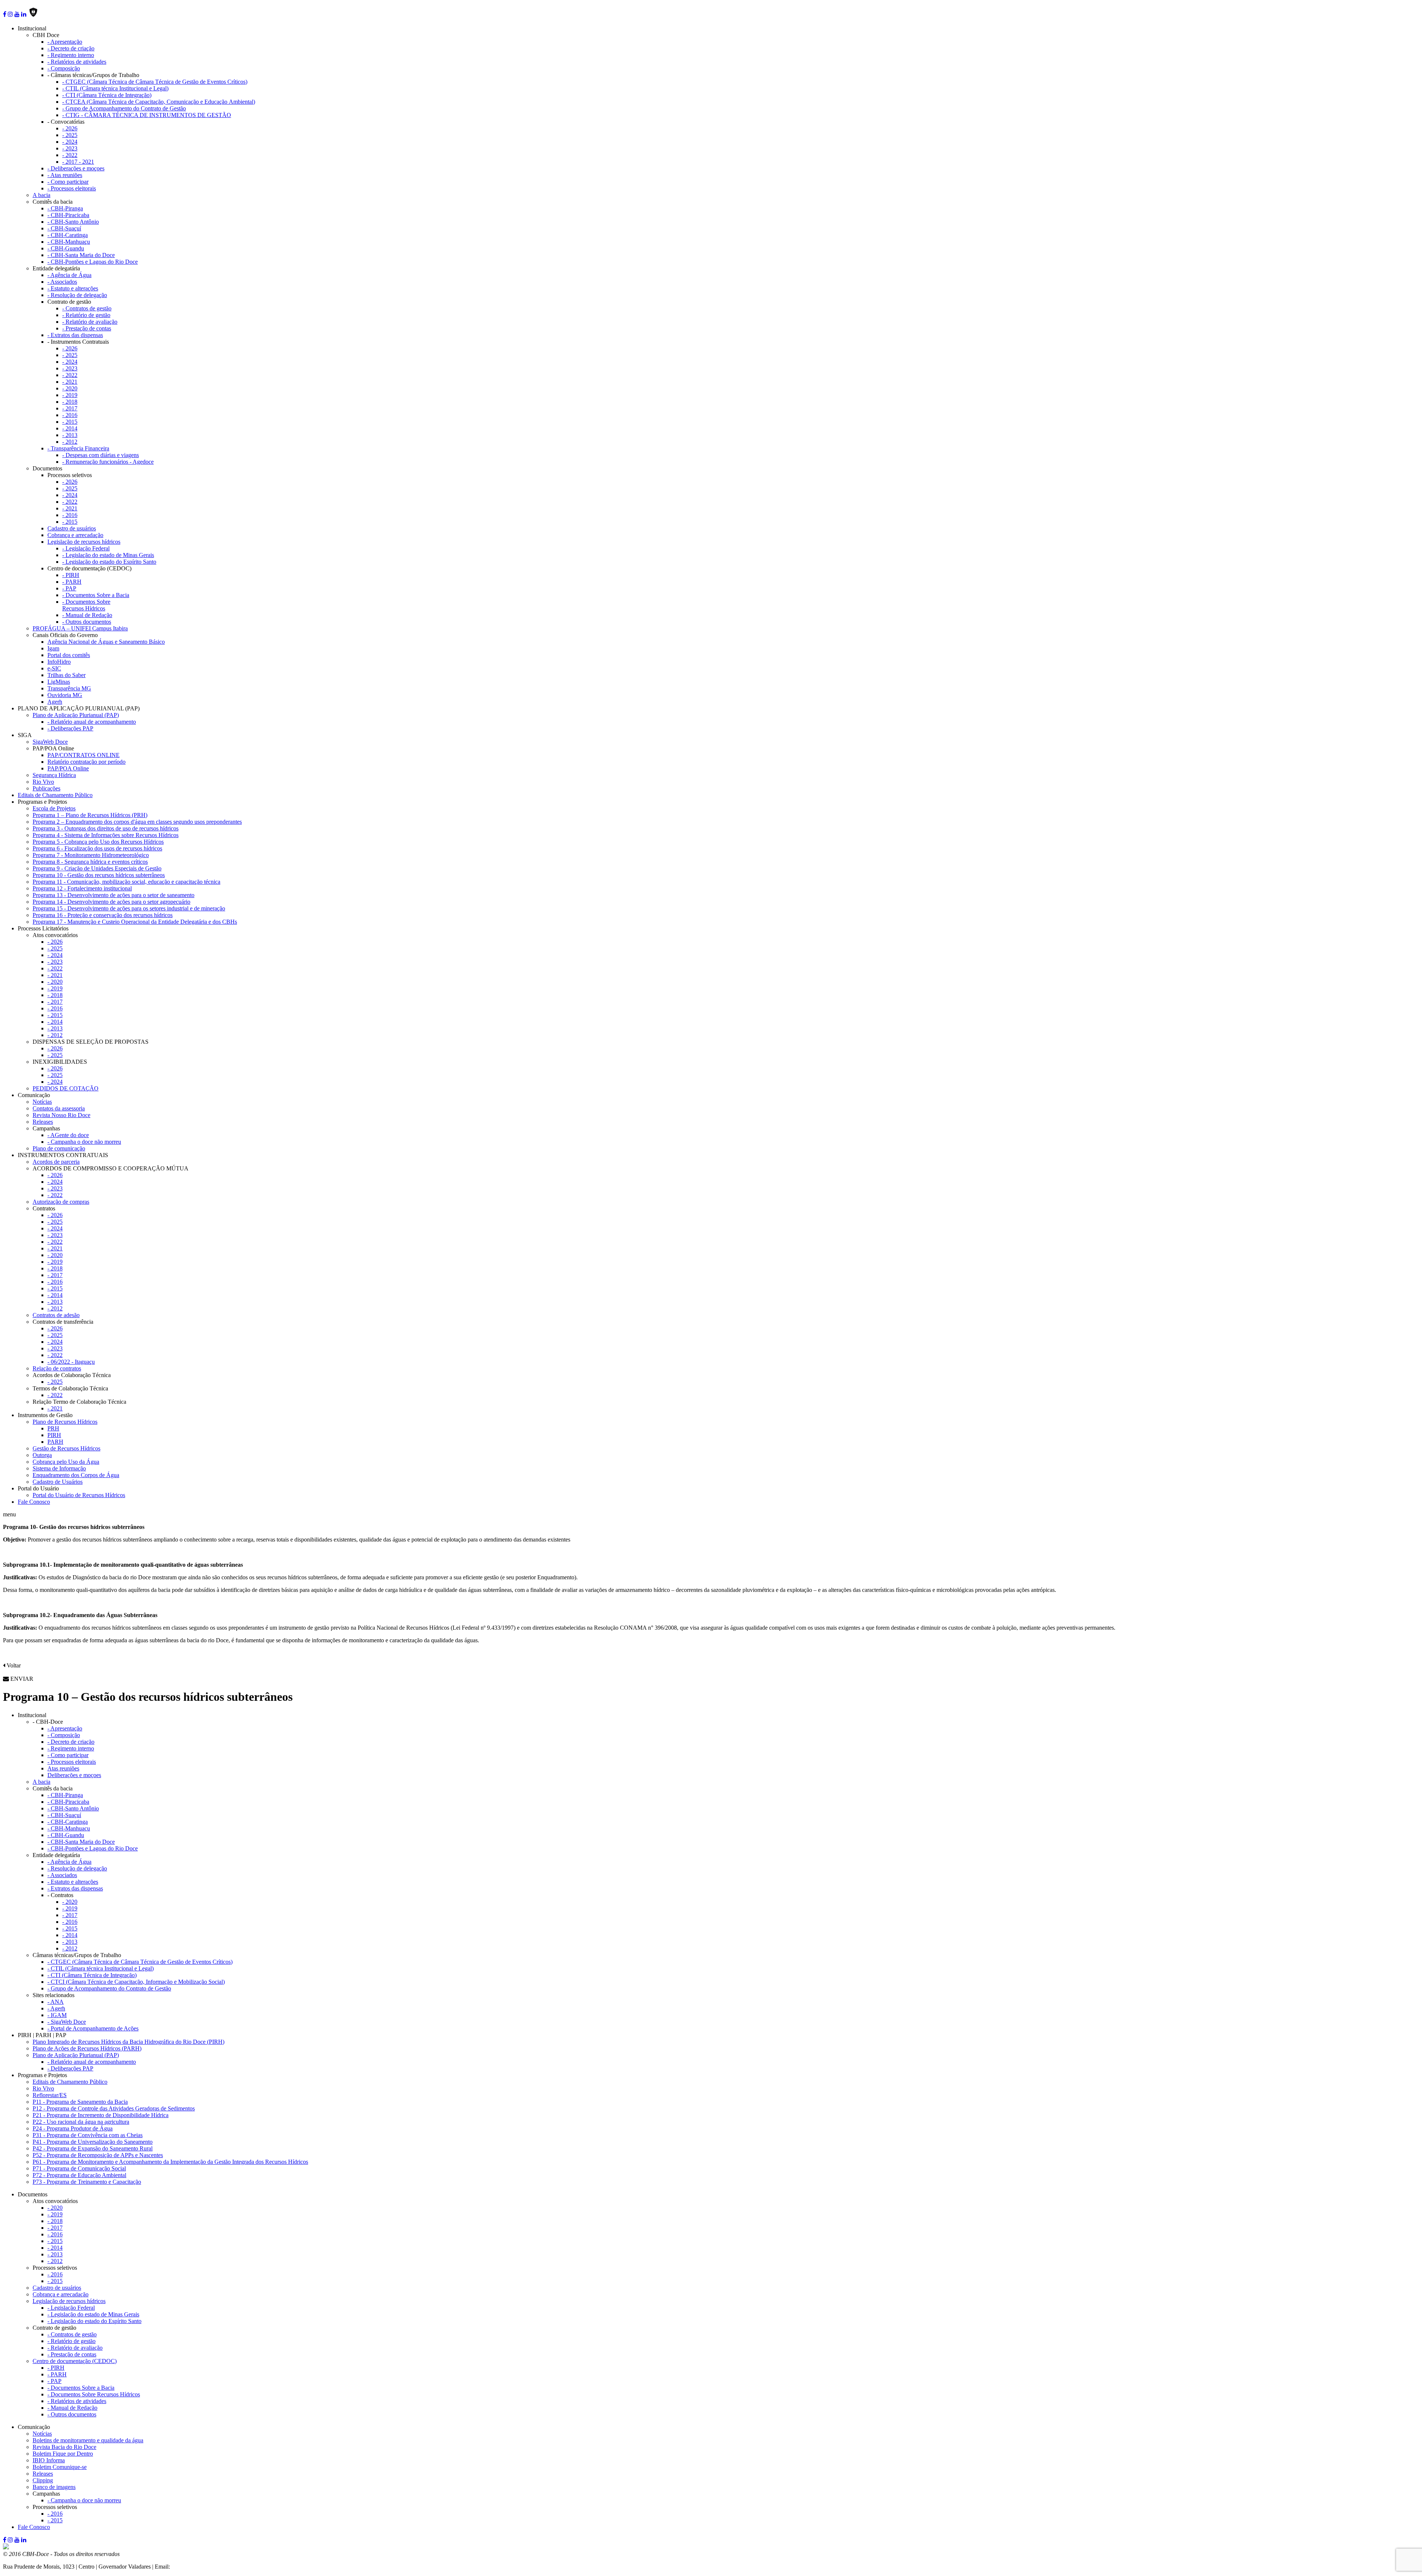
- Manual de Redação (87, 615)
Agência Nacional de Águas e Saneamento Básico (106, 642)
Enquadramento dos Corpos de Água (76, 1475)
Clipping (43, 2480)
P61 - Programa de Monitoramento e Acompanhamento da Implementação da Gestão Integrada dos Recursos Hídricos (170, 2162)
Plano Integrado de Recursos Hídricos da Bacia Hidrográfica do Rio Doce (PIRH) (128, 2042)
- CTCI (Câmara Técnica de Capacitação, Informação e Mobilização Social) (136, 1982)
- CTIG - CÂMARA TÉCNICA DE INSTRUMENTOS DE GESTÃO (147, 115)
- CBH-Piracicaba (68, 215)
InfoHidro (59, 662)
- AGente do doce (68, 1135)
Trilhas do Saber (66, 675)
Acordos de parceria (56, 1162)
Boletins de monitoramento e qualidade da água (88, 2440)
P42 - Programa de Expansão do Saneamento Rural (93, 2148)
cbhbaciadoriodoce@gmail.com (208, 2567)
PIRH (54, 1435)
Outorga (42, 1455)
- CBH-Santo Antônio (73, 222)
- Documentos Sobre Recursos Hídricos (86, 605)
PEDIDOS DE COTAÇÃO (66, 1088)
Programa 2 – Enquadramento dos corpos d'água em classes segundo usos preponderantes (137, 822)
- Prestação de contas (87, 328)
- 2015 (70, 422)
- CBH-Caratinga (68, 235)
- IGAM (57, 2015)
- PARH (72, 582)
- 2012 (70, 442)
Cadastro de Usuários (58, 1482)
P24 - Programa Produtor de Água (73, 2128)
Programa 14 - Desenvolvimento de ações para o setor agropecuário (111, 902)
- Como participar (68, 182)
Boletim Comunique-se (60, 2467)
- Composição (64, 68)
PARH (55, 1442)
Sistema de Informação (59, 1468)
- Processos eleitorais (72, 188)
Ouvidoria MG (65, 695)
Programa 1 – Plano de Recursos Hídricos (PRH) (90, 815)
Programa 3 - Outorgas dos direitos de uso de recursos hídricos (106, 828)
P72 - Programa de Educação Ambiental (79, 2175)
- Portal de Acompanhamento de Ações (93, 2028)
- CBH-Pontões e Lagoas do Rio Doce (93, 262)
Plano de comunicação (59, 1148)
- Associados (62, 282)
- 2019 (70, 395)
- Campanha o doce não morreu (84, 1142)
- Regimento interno (71, 55)
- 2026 (70, 128)
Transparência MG (69, 688)
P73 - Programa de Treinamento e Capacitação (87, 2182)
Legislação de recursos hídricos (84, 542)
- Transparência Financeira (78, 448)
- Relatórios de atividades (77, 62)
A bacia (41, 195)
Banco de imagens (54, 2487)
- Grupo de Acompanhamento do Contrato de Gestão (124, 108)
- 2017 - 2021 (78, 162)
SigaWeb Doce (50, 742)
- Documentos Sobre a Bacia (96, 595)
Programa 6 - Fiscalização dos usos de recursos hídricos (97, 848)
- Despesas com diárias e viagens (101, 455)
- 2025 (70, 135)
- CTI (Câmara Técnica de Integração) (107, 95)
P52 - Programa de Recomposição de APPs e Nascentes (98, 2155)
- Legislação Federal (86, 548)
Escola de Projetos (54, 808)
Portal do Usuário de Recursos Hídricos (79, 1495)
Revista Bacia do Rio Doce (64, 2447)
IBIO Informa (49, 2460)
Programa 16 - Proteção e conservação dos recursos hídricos (103, 915)
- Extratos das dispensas (75, 335)
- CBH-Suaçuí (64, 228)
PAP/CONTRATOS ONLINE (84, 755)
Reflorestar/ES (50, 2095)
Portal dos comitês (69, 655)
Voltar (13, 1665)
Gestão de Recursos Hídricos (66, 1448)
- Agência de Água (69, 275)
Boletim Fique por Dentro (63, 2454)
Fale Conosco (34, 1502)
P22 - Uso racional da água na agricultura (81, 2122)
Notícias (42, 1102)
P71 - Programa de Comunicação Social (79, 2168)
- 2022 (70, 155)
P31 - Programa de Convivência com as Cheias (88, 2135)
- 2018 (70, 402)
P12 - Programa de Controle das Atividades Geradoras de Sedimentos (114, 2108)
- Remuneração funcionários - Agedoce (108, 462)
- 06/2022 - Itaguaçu (71, 1362)
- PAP (69, 588)
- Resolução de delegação (77, 295)
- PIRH (71, 575)
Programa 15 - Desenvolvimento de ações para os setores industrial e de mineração (129, 908)
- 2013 (70, 435)
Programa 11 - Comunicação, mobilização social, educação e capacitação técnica (126, 882)
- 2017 (70, 408)
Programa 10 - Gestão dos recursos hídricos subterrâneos (99, 875)
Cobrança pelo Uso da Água (66, 1462)
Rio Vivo (43, 782)
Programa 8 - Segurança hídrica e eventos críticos (90, 862)
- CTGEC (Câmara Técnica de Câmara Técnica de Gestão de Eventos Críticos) (155, 82)
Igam (53, 648)
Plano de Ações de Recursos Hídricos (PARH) (87, 2048)
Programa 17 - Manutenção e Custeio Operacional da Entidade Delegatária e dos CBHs (135, 922)
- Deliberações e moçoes (76, 168)
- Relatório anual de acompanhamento (92, 722)
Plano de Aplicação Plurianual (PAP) (76, 715)
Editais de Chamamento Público (55, 795)
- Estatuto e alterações (73, 288)
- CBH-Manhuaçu (69, 242)
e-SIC (54, 668)
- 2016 (70, 415)
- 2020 (70, 388)
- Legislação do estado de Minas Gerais (108, 555)
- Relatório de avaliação (90, 322)
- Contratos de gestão (87, 308)
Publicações (46, 788)
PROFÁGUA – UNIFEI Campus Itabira (80, 628)
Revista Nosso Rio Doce (61, 1115)
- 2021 (70, 382)
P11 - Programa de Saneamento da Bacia (80, 2102)
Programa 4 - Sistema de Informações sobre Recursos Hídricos (106, 835)
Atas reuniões (63, 1768)
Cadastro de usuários (72, 528)
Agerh (55, 702)
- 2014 (70, 428)
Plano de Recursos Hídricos (65, 1422)
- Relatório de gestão (86, 315)
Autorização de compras (61, 1202)
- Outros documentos (87, 622)
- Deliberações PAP (70, 728)
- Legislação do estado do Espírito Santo (109, 562)
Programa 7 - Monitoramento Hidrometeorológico (91, 855)
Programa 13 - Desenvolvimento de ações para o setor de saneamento (114, 895)
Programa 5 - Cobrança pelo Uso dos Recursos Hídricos (98, 842)
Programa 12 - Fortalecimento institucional (82, 888)
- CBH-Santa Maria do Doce (81, 255)
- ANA (56, 2002)
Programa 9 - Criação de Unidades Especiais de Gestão (97, 868)
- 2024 (70, 142)
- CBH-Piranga (65, 208)
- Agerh (56, 2008)
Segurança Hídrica (54, 775)
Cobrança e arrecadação (75, 535)
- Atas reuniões (65, 175)
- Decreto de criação (71, 48)
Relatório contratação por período (86, 762)
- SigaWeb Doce (67, 2022)
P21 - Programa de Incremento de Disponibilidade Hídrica (101, 2115)
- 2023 (70, 148)
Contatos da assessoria (59, 1108)
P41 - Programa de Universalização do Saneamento (93, 2142)
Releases (43, 1122)
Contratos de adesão (56, 1315)
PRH (53, 1428)
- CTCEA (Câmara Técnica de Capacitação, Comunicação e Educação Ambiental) (159, 102)
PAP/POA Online (68, 768)
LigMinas (59, 682)
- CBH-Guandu (66, 248)
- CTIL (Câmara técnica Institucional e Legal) (115, 88)
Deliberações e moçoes (74, 1775)
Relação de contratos (57, 1368)
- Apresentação (65, 42)
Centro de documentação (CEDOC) (75, 2361)
